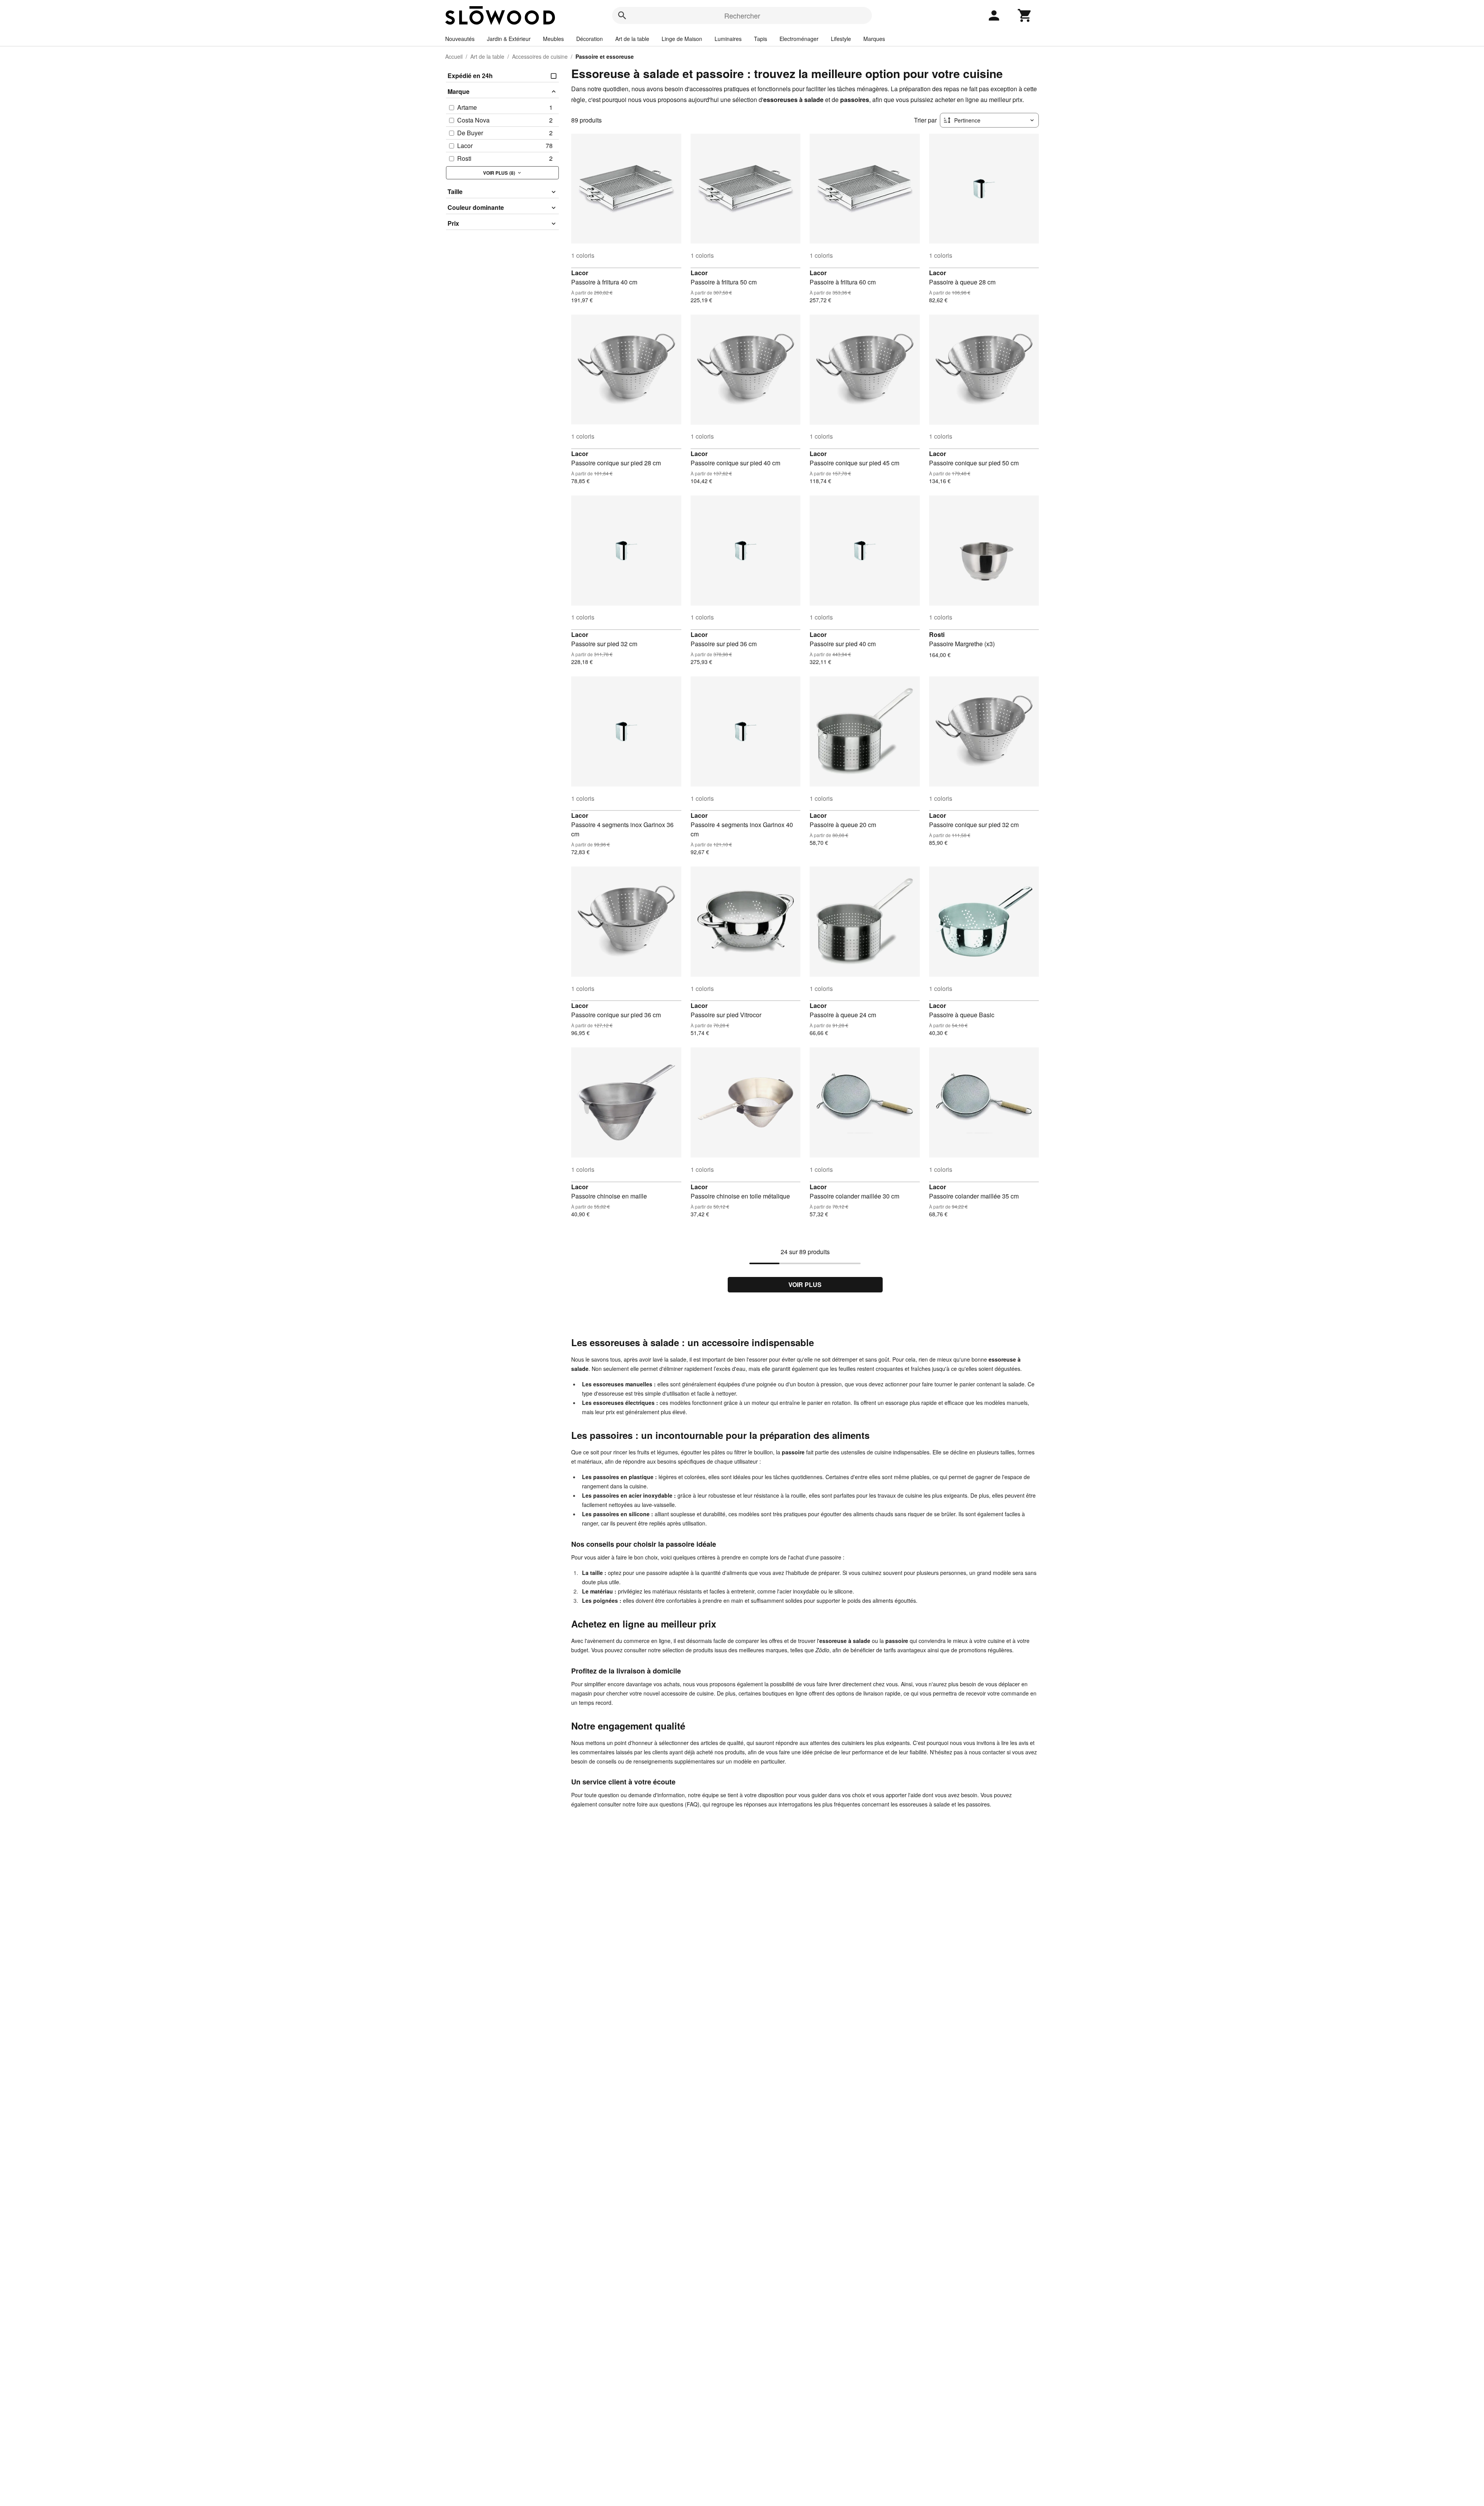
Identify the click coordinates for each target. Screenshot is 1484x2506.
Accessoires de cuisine (540, 56)
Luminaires (728, 39)
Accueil (454, 56)
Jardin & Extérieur (509, 39)
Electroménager (799, 39)
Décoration (590, 39)
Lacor (580, 273)
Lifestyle (841, 39)
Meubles (553, 39)
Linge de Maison (682, 39)
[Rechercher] (622, 15)
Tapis (761, 39)
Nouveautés (460, 39)
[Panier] (1025, 15)
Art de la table (632, 39)
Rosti (937, 634)
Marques (874, 39)
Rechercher (742, 15)
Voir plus (805, 1284)
